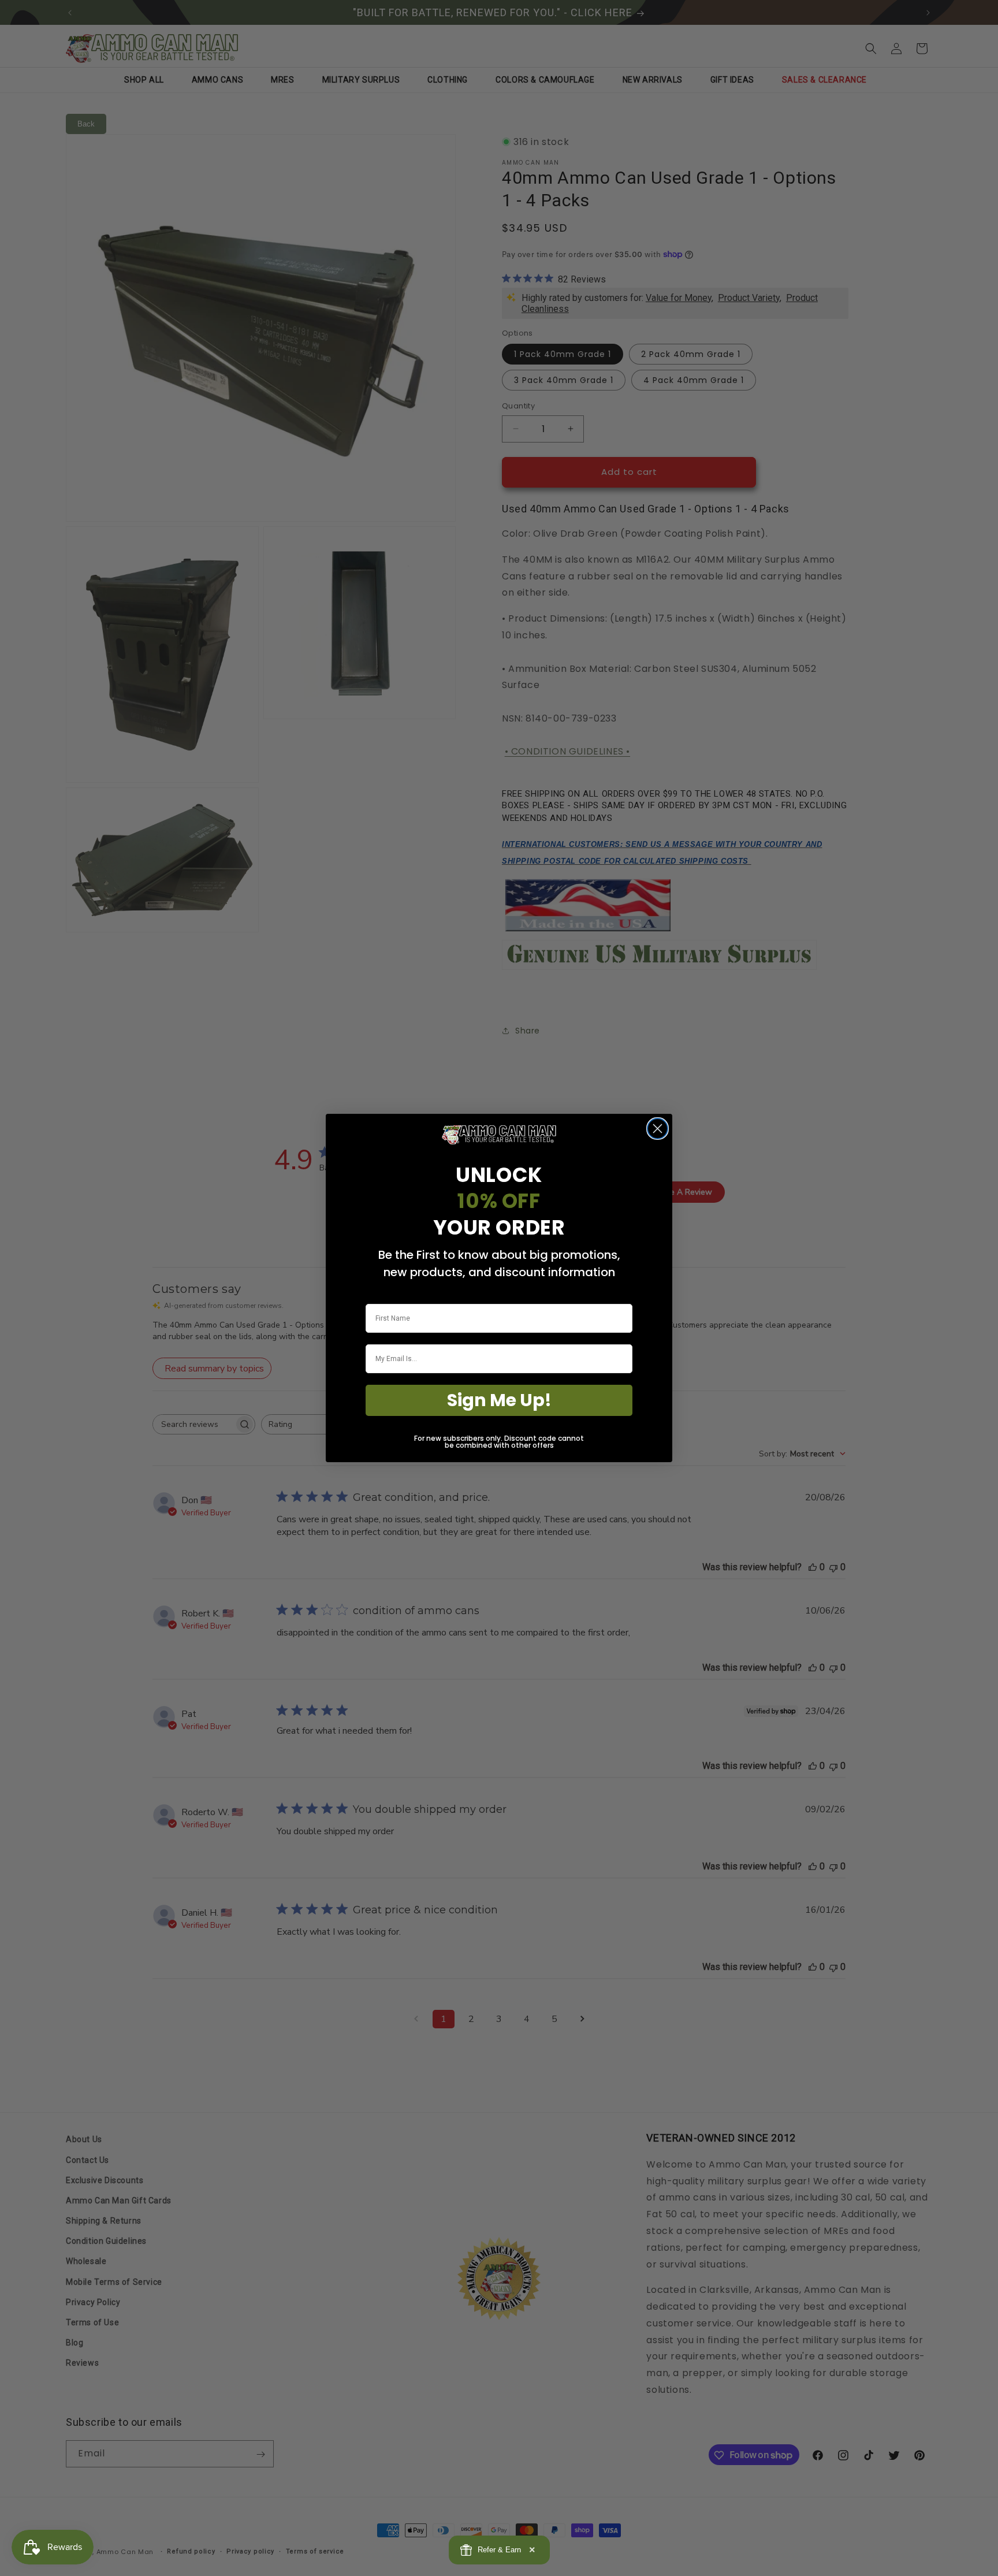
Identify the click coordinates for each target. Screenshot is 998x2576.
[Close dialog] (658, 1129)
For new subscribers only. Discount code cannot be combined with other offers (499, 1442)
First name (383, 1296)
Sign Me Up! (499, 1400)
